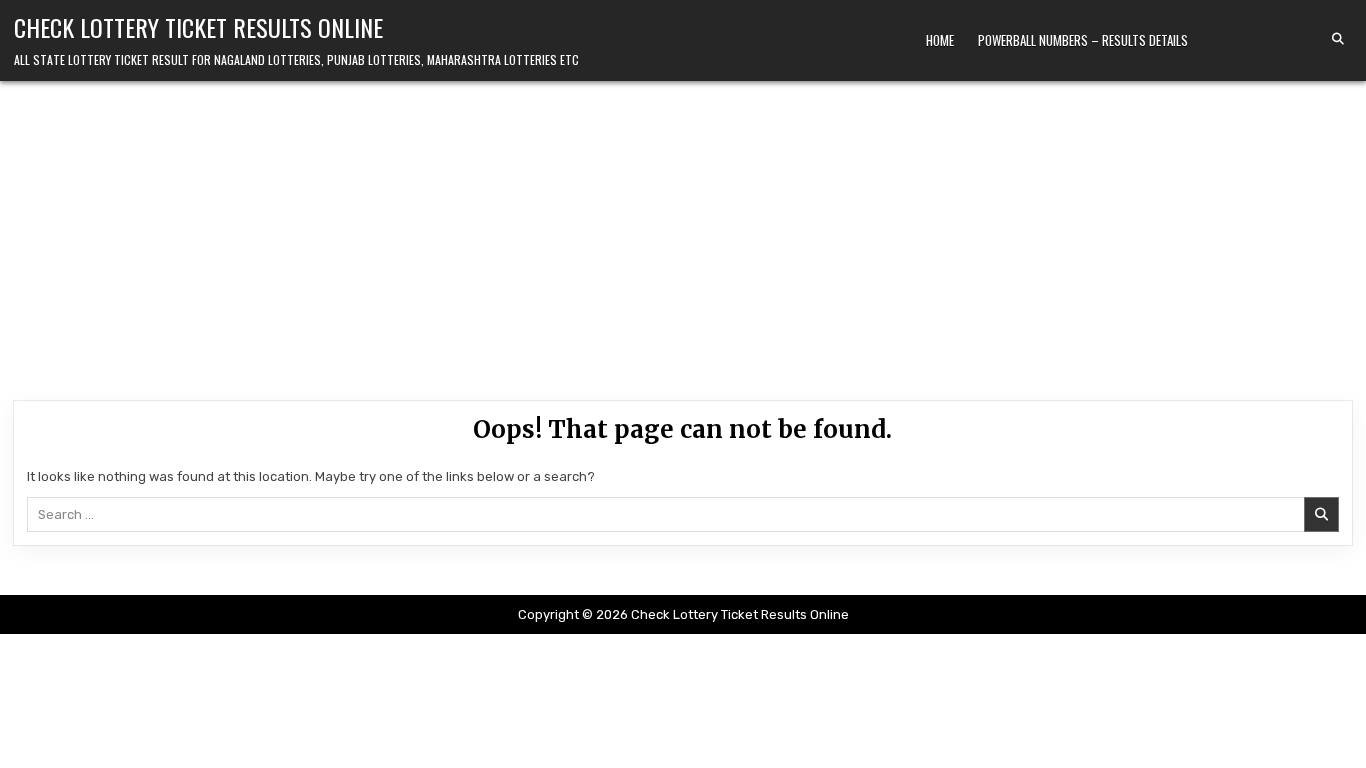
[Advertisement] (683, 231)
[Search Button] (1338, 39)
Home (940, 40)
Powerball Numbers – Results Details (1083, 40)
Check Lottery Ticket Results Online (198, 27)
